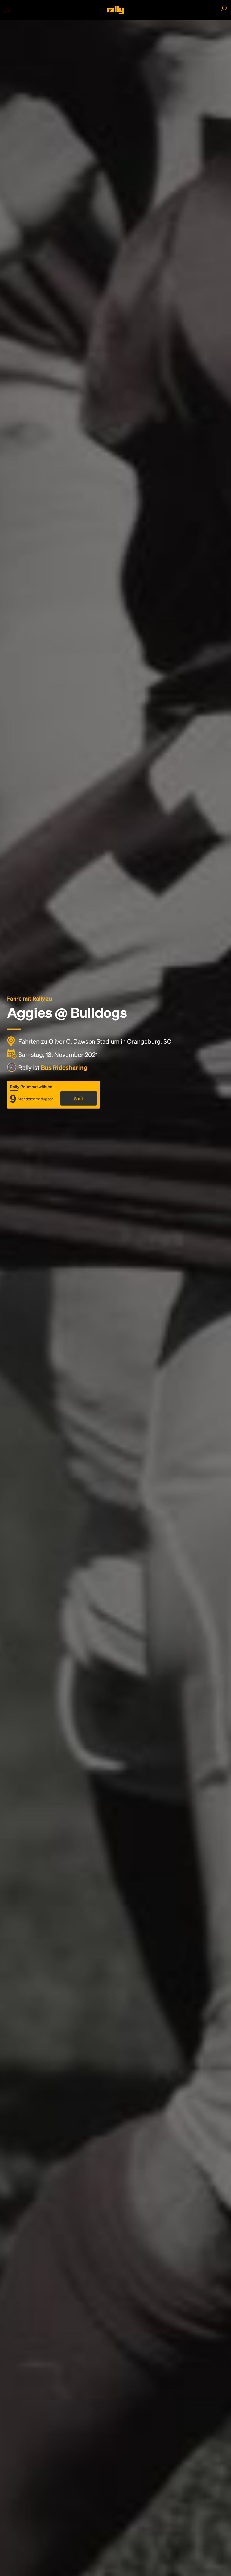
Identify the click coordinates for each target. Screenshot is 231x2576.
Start (79, 1098)
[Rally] (115, 10)
